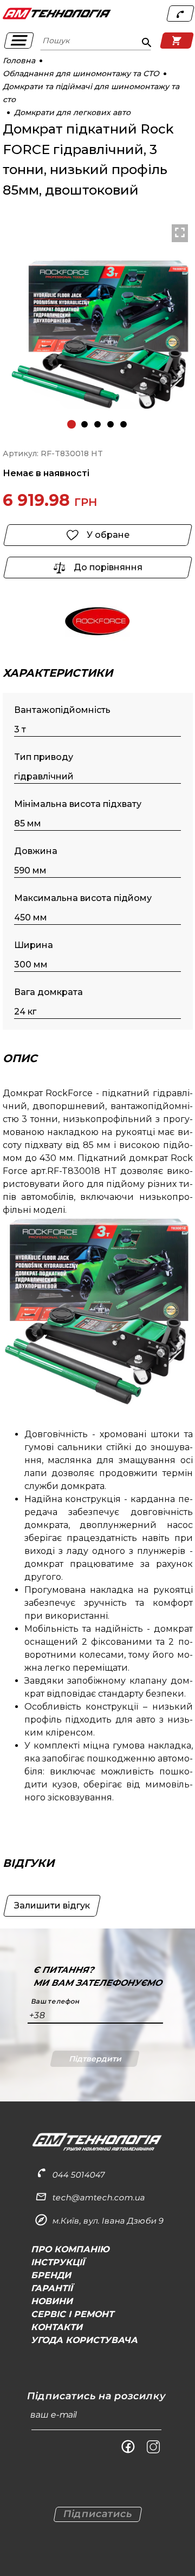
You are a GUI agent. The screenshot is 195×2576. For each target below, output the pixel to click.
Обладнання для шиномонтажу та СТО (81, 74)
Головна (19, 61)
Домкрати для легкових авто (72, 112)
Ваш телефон (56, 2001)
